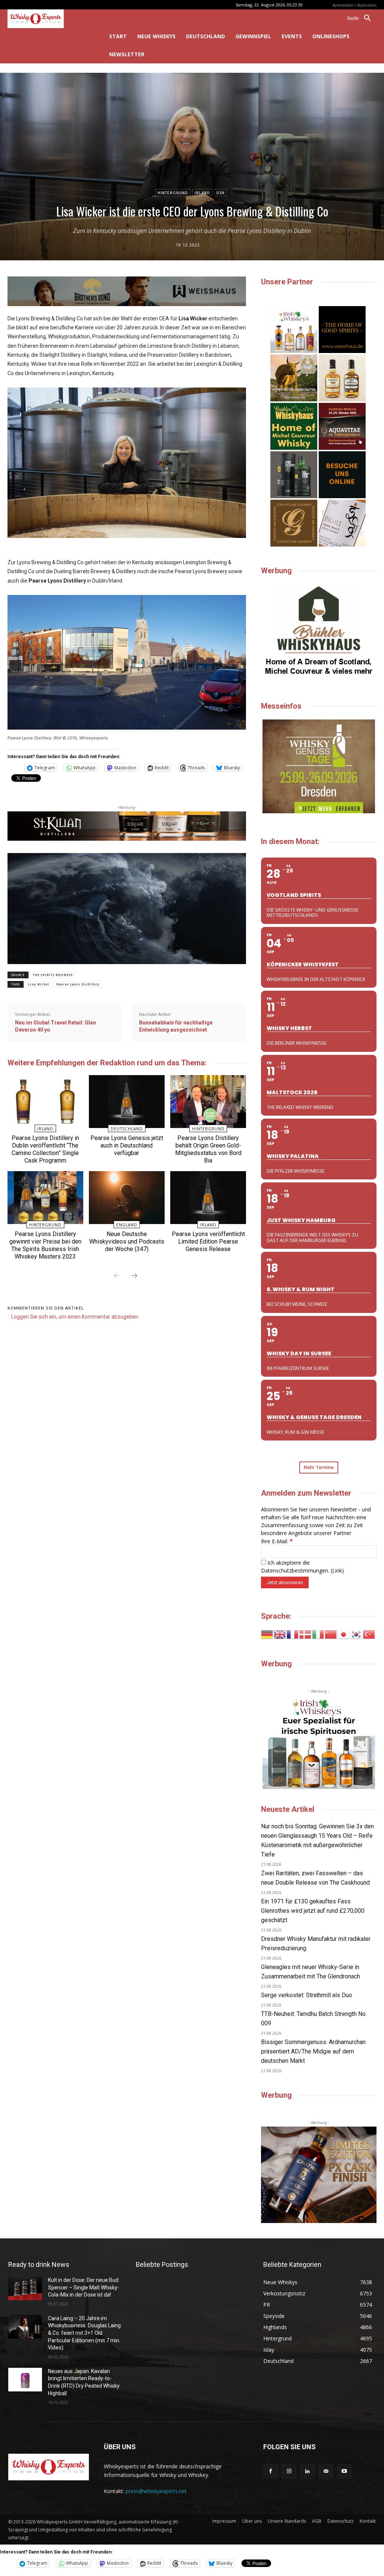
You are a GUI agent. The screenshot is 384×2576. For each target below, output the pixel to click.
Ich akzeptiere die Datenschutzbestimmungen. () (302, 1567)
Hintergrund (173, 193)
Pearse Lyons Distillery (78, 984)
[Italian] (318, 1634)
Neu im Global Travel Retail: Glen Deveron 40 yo (55, 1026)
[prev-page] (117, 1276)
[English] (280, 1634)
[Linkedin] (307, 2472)
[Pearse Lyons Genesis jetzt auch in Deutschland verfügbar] (127, 1102)
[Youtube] (344, 2472)
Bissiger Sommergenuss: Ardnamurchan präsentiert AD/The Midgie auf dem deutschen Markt (313, 2051)
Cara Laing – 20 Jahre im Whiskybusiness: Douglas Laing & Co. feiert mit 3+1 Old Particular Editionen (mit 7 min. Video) (84, 2333)
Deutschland (127, 1129)
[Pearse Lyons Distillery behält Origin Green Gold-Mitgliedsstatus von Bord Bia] (208, 1102)
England (127, 1225)
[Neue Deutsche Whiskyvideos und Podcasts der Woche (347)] (127, 1198)
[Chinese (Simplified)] (331, 1634)
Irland (202, 193)
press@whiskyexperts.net (156, 2491)
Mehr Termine (319, 1467)
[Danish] (306, 1634)
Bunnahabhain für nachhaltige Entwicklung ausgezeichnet (176, 1026)
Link (337, 1570)
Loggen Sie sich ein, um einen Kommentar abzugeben (75, 1317)
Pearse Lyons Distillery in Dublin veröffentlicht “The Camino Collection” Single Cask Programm (45, 1149)
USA (220, 193)
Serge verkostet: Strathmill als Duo (307, 1995)
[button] (362, 18)
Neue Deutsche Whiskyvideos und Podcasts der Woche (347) (127, 1241)
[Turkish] (369, 1634)
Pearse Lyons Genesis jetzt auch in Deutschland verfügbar (127, 1145)
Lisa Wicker (39, 984)
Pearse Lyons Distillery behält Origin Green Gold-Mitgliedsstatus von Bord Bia (208, 1149)
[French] (293, 1634)
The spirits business (53, 975)
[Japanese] (344, 1634)
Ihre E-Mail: (277, 1541)
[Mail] (326, 2472)
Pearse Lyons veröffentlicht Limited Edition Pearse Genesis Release (208, 1241)
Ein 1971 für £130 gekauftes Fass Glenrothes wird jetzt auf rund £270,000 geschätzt (313, 1911)
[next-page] (134, 1276)
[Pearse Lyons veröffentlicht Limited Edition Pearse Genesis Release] (208, 1198)
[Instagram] (289, 2472)
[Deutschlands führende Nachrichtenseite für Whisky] (48, 19)
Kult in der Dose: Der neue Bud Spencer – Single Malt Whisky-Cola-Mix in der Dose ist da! (84, 2287)
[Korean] (357, 1634)
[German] (267, 1634)
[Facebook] (271, 2472)
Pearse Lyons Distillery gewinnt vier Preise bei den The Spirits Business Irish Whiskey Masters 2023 (45, 1245)
